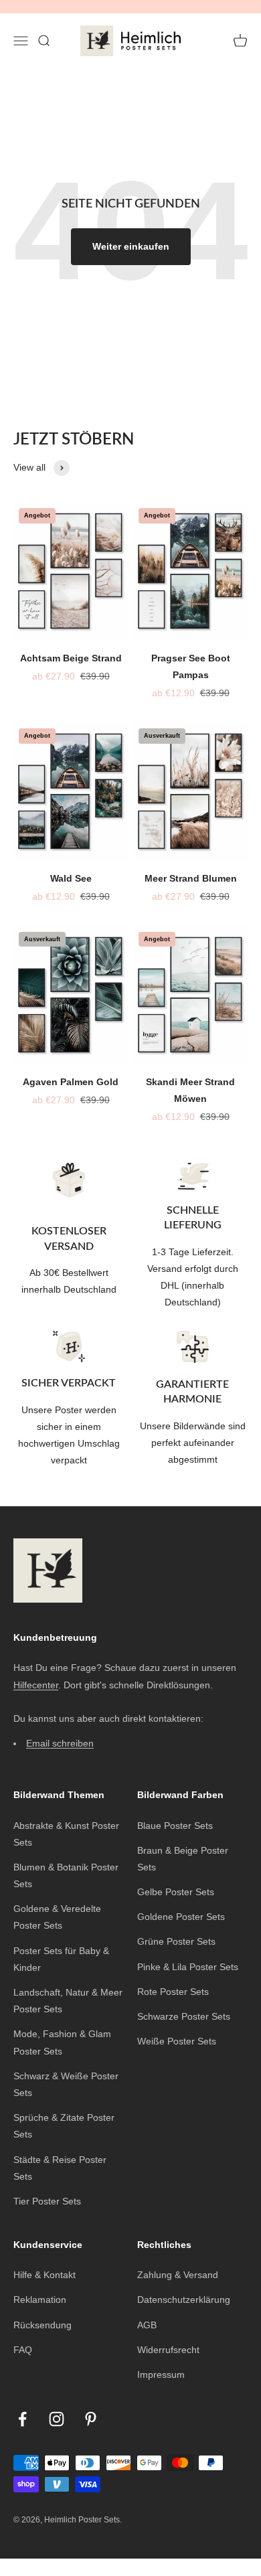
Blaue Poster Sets (175, 1826)
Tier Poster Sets (47, 2201)
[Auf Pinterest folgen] (91, 2419)
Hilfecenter (36, 1685)
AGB (147, 2325)
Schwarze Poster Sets (184, 2016)
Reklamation (40, 2300)
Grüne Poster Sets (176, 1941)
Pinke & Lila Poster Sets (188, 1967)
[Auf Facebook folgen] (22, 2419)
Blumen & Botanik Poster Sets (66, 1875)
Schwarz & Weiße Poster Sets (66, 2084)
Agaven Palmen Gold (71, 1082)
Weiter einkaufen (131, 246)
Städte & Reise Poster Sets (60, 2168)
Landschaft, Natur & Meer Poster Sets (68, 2001)
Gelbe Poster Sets (176, 1892)
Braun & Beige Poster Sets (183, 1859)
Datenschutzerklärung (184, 2300)
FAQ (23, 2350)
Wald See (71, 878)
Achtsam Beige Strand (71, 658)
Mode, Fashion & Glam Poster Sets (62, 2042)
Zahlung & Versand (178, 2275)
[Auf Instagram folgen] (57, 2419)
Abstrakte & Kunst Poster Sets (66, 1834)
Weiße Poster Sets (177, 2041)
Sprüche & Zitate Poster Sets (64, 2126)
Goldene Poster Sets (181, 1917)
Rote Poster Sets (173, 1992)
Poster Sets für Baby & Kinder (61, 1959)
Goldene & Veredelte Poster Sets (57, 1917)
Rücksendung (42, 2325)
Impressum (161, 2374)
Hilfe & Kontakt (45, 2275)
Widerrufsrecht (168, 2350)
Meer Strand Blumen (191, 878)
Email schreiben (60, 1743)
